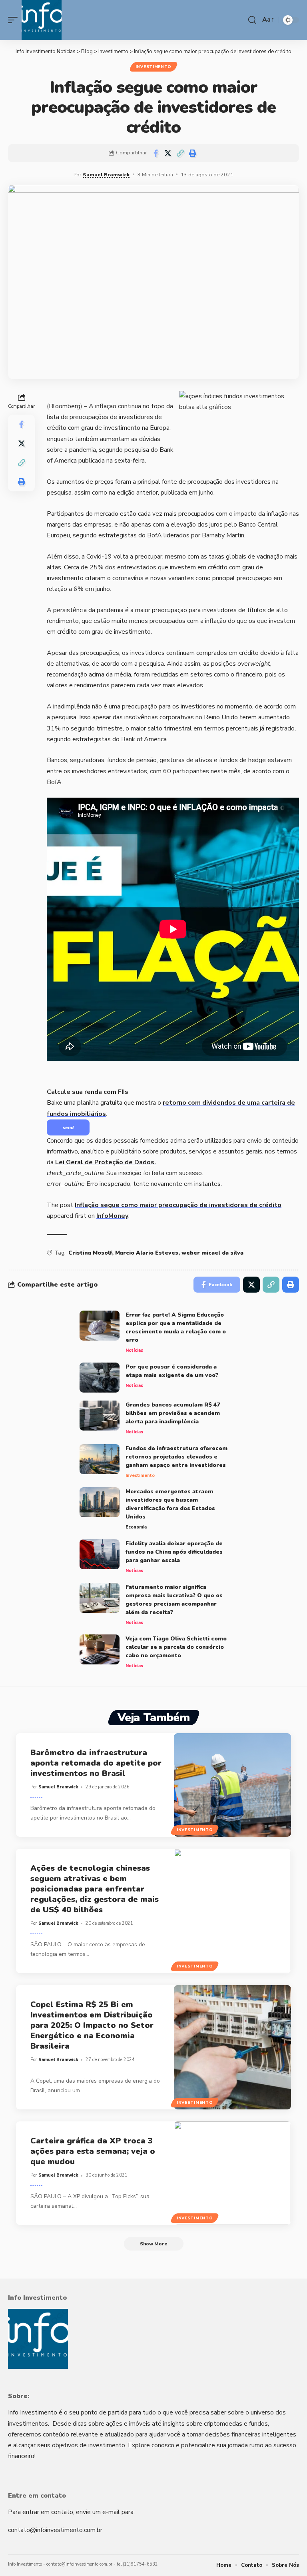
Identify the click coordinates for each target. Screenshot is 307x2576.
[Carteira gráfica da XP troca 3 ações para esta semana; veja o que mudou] (232, 2173)
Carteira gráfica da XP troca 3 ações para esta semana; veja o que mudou (93, 2151)
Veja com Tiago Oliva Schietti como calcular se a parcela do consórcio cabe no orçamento (176, 1647)
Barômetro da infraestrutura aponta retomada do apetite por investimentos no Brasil (96, 1763)
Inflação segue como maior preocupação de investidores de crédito (178, 1205)
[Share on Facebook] (155, 153)
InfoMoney (112, 1216)
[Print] (193, 153)
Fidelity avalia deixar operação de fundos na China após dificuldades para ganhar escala (174, 1552)
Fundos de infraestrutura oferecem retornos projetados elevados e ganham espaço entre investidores (176, 1457)
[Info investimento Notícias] (42, 20)
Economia (136, 1527)
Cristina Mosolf (90, 1253)
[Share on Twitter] (168, 153)
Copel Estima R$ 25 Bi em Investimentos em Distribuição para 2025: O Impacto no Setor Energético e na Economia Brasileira (92, 2025)
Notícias (134, 1350)
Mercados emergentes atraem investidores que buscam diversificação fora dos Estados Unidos (170, 1504)
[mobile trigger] (15, 20)
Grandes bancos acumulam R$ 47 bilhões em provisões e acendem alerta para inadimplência (173, 1413)
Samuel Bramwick (106, 175)
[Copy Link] (180, 153)
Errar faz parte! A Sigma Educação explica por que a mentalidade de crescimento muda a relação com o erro (176, 1327)
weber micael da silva (212, 1253)
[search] (252, 20)
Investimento (153, 67)
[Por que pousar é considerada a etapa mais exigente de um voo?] (100, 1378)
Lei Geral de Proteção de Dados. (106, 1162)
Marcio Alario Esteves (147, 1253)
